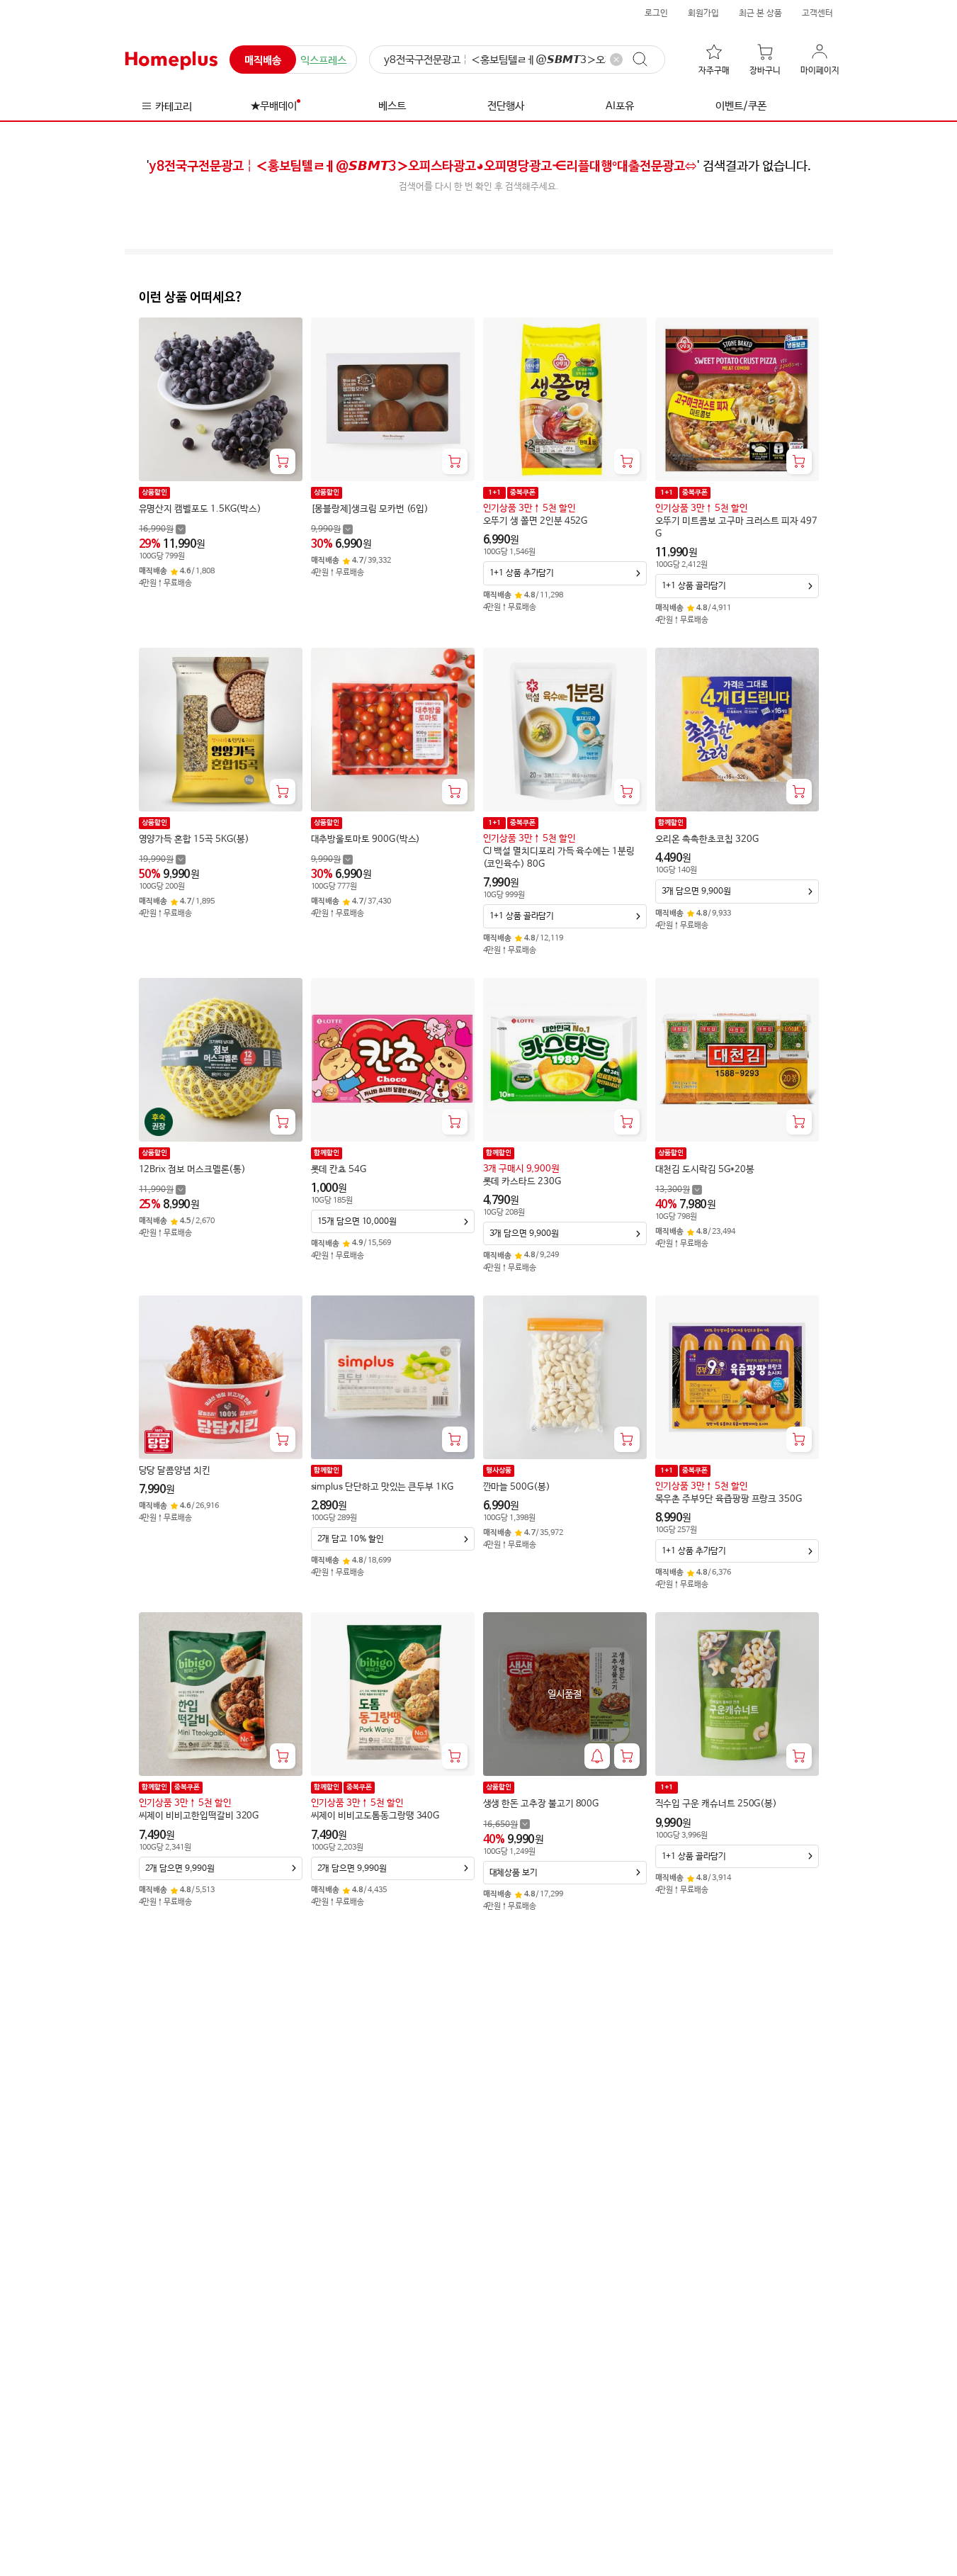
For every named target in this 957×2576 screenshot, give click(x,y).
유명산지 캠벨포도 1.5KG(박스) (200, 509)
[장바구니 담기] (283, 461)
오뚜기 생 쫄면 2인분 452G (536, 521)
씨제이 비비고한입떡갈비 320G (199, 1816)
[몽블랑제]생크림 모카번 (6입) (370, 509)
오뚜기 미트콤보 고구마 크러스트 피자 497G (736, 528)
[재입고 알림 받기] (597, 1756)
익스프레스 (323, 61)
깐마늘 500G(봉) (517, 1487)
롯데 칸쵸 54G (339, 1170)
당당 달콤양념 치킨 (175, 1471)
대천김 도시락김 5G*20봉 (705, 1170)
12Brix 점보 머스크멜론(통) (193, 1170)
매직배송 (263, 61)
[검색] (647, 60)
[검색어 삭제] (616, 60)
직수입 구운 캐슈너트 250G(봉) (717, 1804)
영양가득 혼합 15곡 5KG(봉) (194, 839)
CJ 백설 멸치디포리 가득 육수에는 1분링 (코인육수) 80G (559, 858)
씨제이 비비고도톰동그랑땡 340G (375, 1816)
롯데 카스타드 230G (522, 1182)
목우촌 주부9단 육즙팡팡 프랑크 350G (729, 1499)
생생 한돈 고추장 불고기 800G (541, 1804)
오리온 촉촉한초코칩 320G (707, 839)
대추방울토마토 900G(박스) (366, 839)
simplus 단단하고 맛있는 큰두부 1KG (382, 1487)
